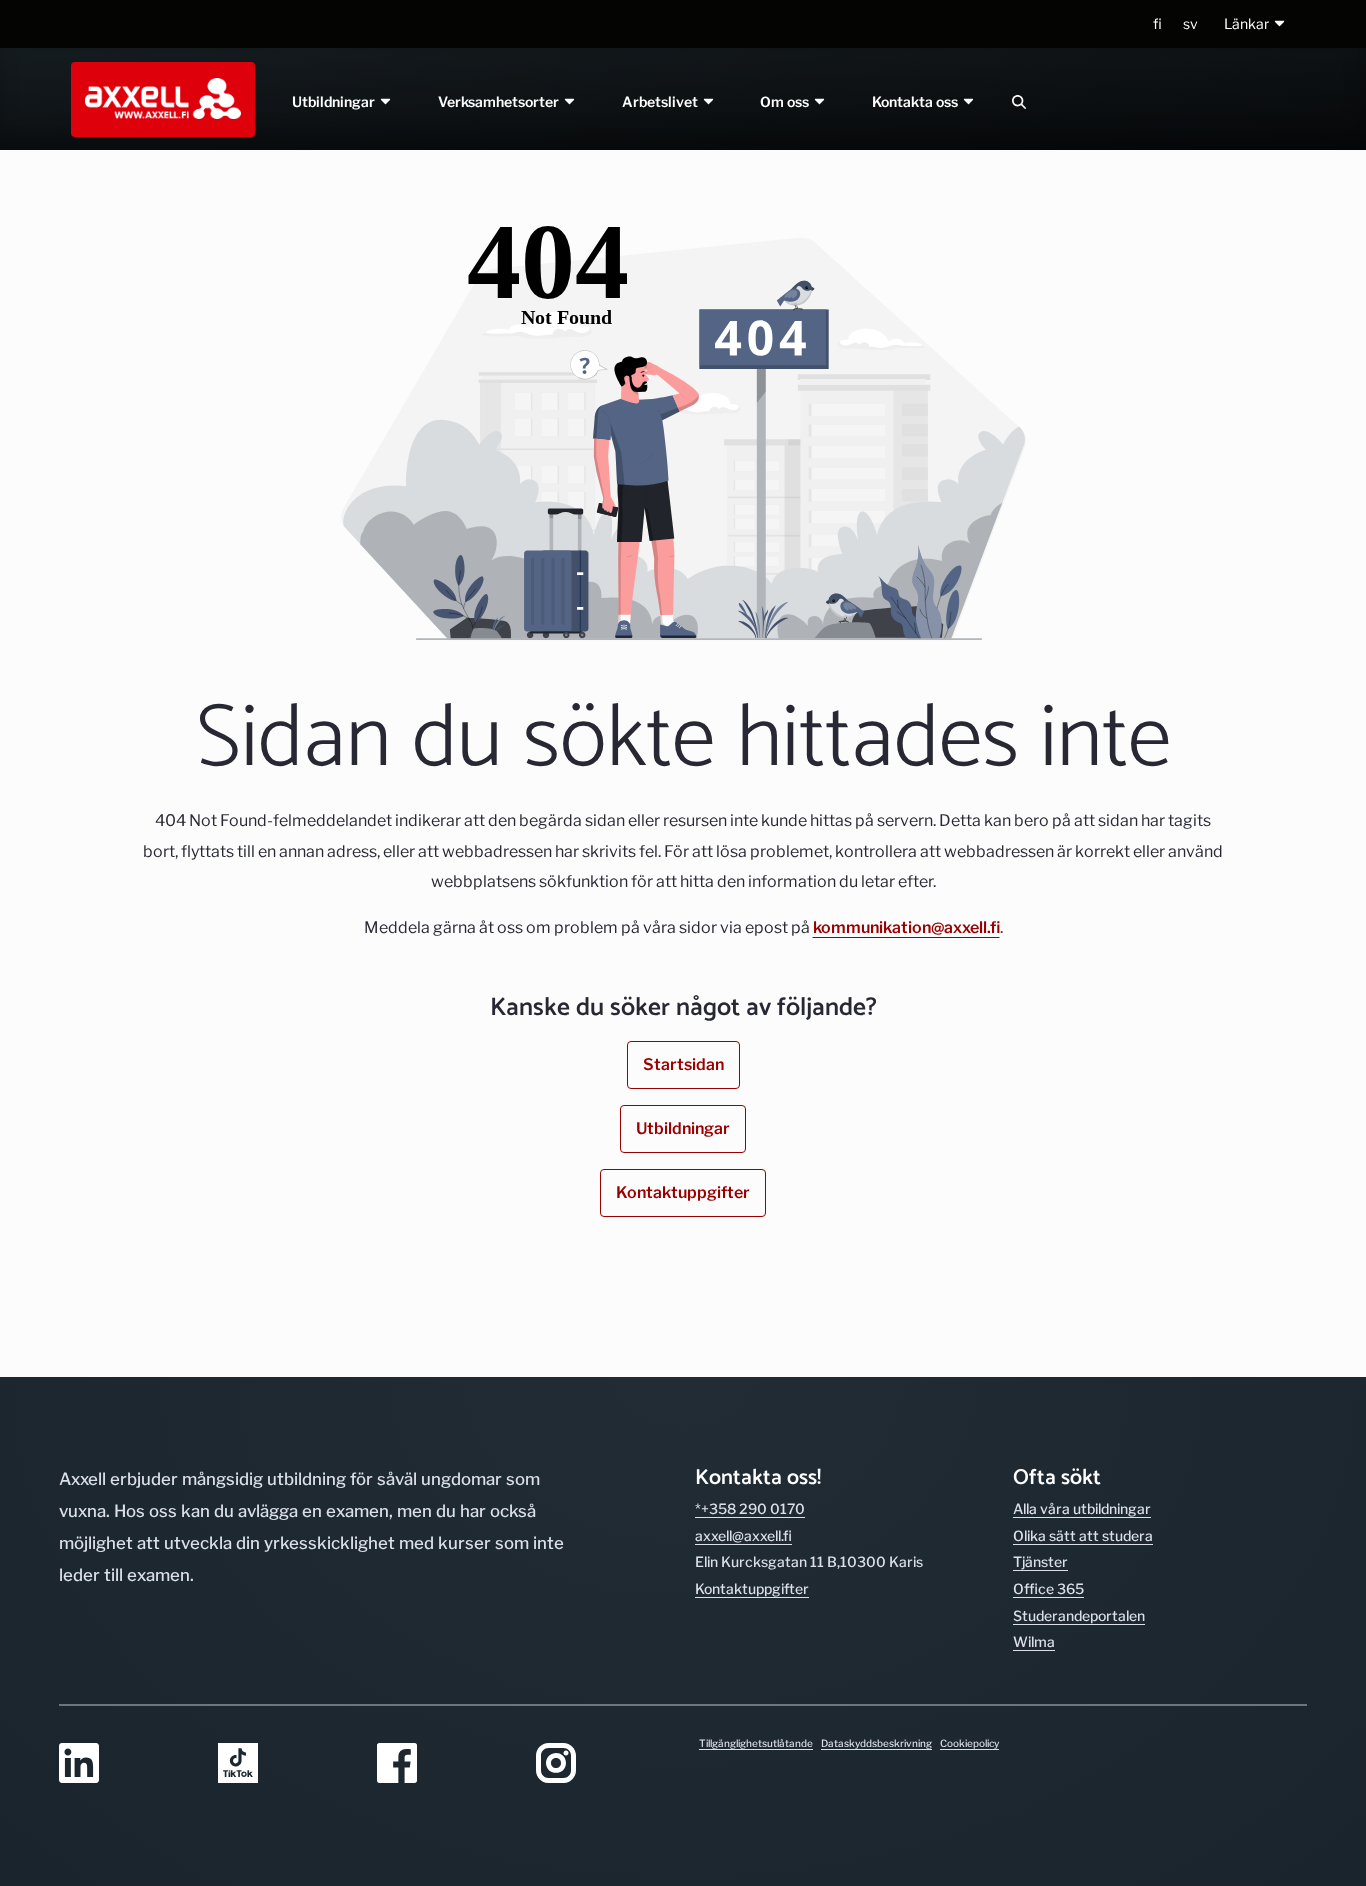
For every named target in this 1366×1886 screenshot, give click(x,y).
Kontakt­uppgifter (752, 1588)
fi (1157, 23)
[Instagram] (603, 1764)
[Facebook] (444, 1764)
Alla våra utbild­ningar (1082, 1508)
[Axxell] (159, 99)
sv (1190, 23)
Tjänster (1040, 1561)
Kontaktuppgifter (683, 1192)
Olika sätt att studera (1083, 1535)
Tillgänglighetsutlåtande (756, 1743)
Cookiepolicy (969, 1743)
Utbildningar (335, 101)
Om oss (787, 101)
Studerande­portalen (1079, 1615)
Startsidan (683, 1064)
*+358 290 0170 (750, 1508)
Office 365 (1048, 1588)
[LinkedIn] (126, 1764)
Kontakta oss (917, 101)
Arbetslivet (661, 101)
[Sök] (1019, 101)
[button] (1255, 24)
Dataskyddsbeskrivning (876, 1743)
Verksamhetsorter (500, 101)
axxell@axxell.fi (743, 1535)
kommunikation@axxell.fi (906, 927)
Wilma (1034, 1641)
